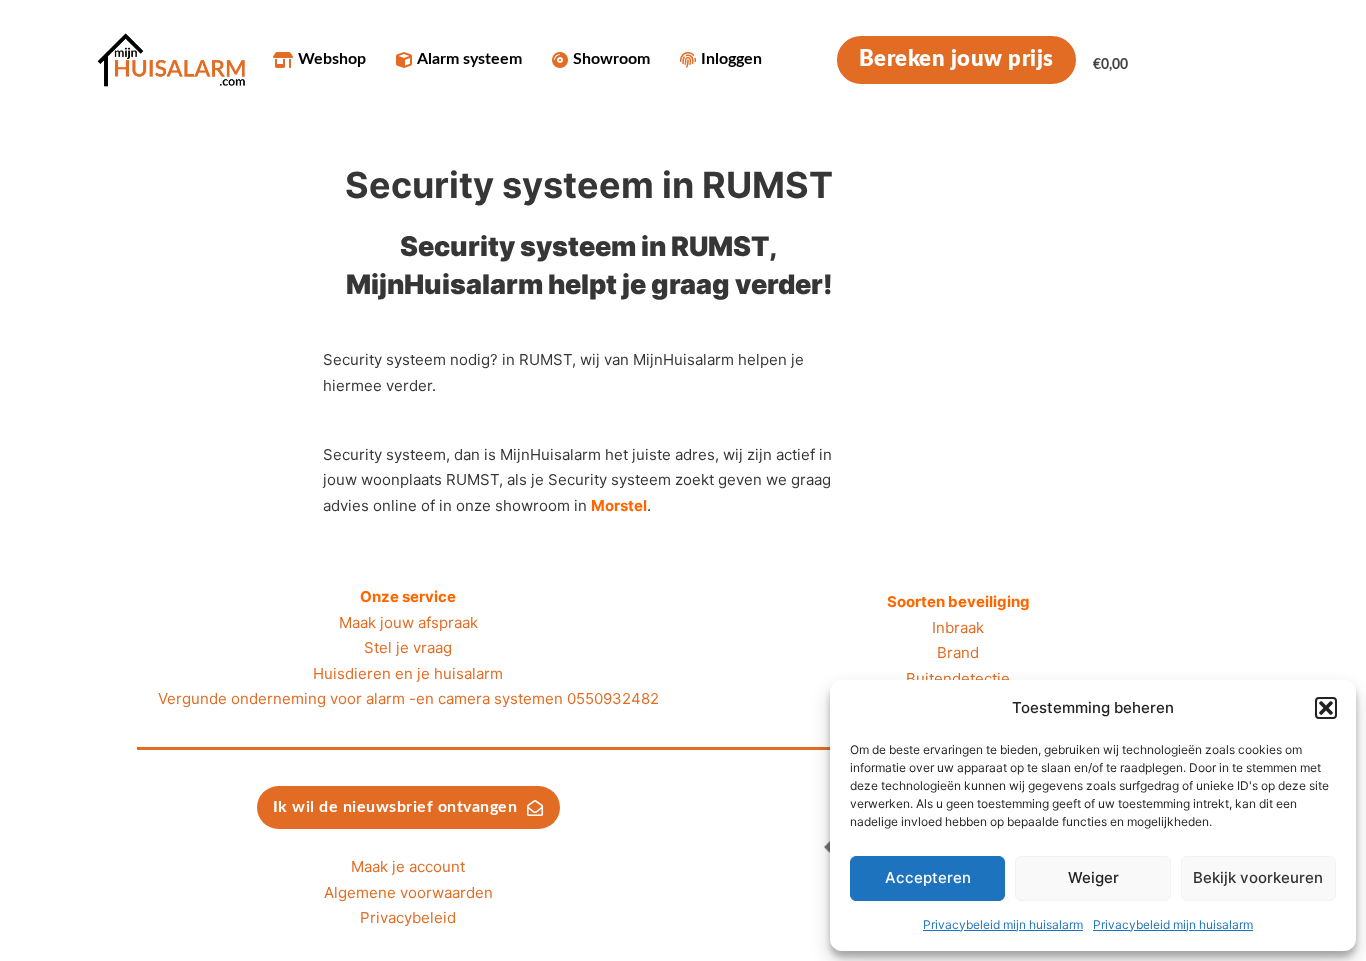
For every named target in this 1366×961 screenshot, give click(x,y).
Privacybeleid (408, 917)
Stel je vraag (408, 647)
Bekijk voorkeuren (1258, 877)
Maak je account (408, 866)
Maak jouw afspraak (408, 622)
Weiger (1093, 877)
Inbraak (958, 627)
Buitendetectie (958, 678)
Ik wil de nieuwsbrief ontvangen (395, 807)
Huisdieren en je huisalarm (408, 673)
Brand (958, 652)
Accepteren (928, 877)
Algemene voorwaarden (408, 892)
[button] (1326, 708)
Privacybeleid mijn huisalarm (1003, 924)
